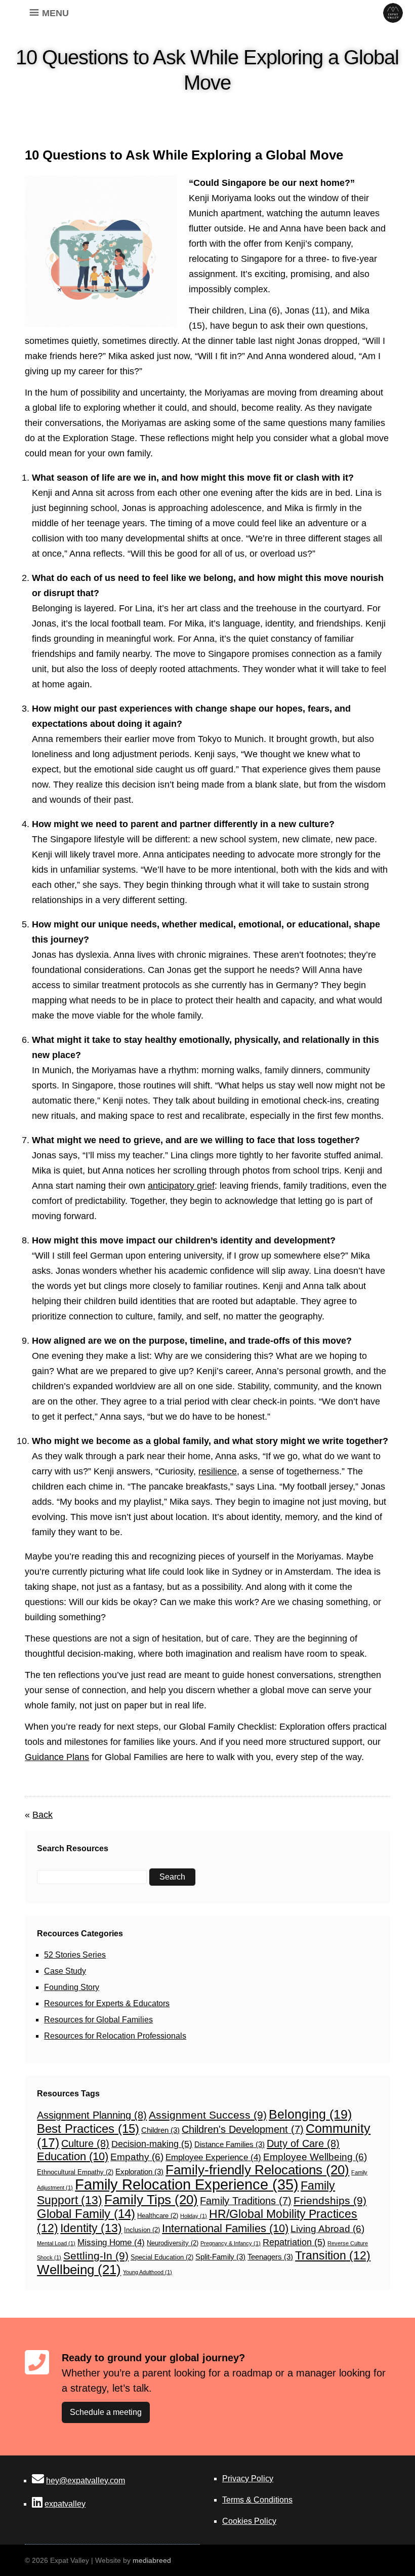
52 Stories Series (75, 1955)
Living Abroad (327, 2229)
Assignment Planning (92, 2115)
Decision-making (152, 2144)
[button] (55, 13)
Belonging (310, 2114)
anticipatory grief (181, 1186)
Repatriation (294, 2242)
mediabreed (152, 2560)
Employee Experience (213, 2157)
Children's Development (243, 2129)
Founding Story (72, 1987)
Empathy (137, 2157)
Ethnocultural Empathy (75, 2172)
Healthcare (158, 2216)
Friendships (330, 2200)
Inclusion (142, 2230)
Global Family (86, 2214)
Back (43, 1815)
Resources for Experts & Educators (107, 2003)
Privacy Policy (248, 2479)
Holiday (194, 2216)
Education (73, 2156)
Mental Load (56, 2243)
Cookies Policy (249, 2521)
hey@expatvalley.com (86, 2481)
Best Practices (88, 2129)
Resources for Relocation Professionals (115, 2036)
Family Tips (151, 2200)
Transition (333, 2255)
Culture (85, 2143)
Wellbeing (79, 2270)
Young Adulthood (148, 2272)
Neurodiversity (173, 2243)
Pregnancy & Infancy (231, 2243)
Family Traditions (246, 2201)
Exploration (139, 2172)
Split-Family (220, 2257)
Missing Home (111, 2242)
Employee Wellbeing (315, 2157)
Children (160, 2130)
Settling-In (96, 2256)
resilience (218, 1471)
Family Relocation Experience (187, 2184)
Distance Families (230, 2144)
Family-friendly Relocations (257, 2170)
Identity (91, 2228)
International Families (225, 2228)
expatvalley (65, 2504)
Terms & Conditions (257, 2500)
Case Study (65, 1971)
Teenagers (270, 2257)
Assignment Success (208, 2115)
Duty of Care (303, 2143)
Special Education (162, 2257)
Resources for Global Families (98, 2020)
